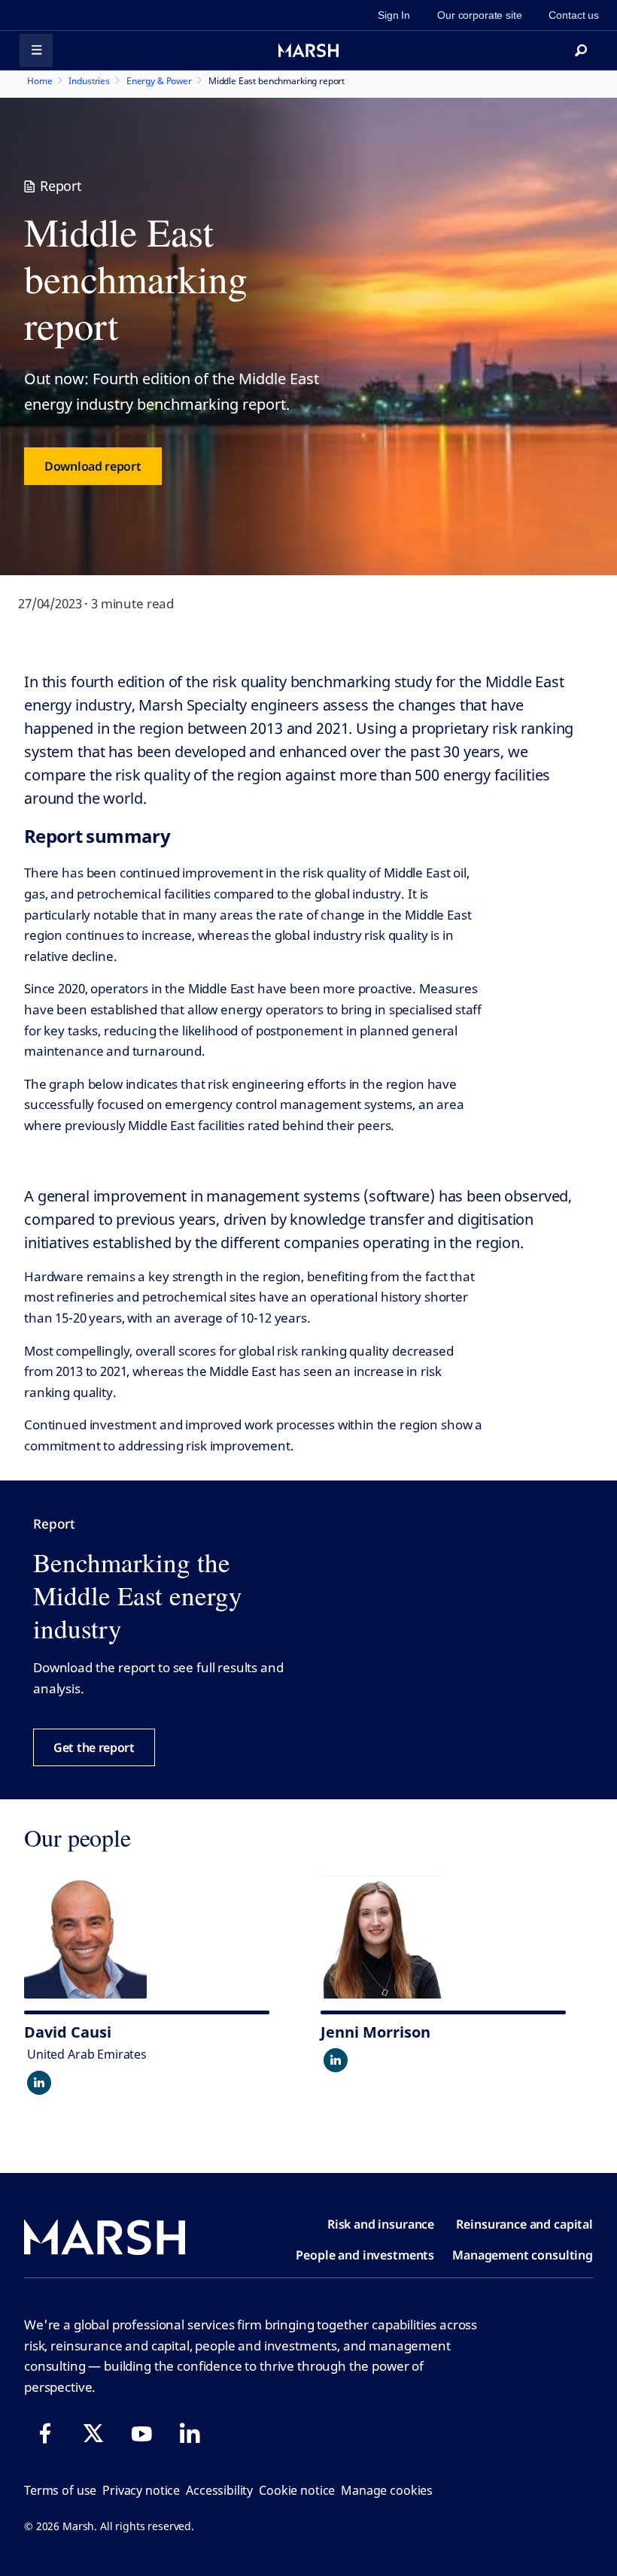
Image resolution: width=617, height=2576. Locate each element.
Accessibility (219, 2490)
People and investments (365, 2255)
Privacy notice (141, 2490)
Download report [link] (93, 466)
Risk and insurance (381, 2224)
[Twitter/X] (93, 2433)
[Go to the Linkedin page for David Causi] (39, 2083)
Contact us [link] (574, 15)
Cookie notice (297, 2490)
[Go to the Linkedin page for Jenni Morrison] (336, 2060)
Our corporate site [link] (479, 15)
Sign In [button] (394, 15)
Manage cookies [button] (387, 2490)
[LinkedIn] (190, 2433)
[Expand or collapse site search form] (581, 50)
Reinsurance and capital (524, 2224)
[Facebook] (45, 2433)
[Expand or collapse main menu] (36, 50)
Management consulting (523, 2255)
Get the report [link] (94, 1747)
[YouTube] (141, 2433)
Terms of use (60, 2490)
